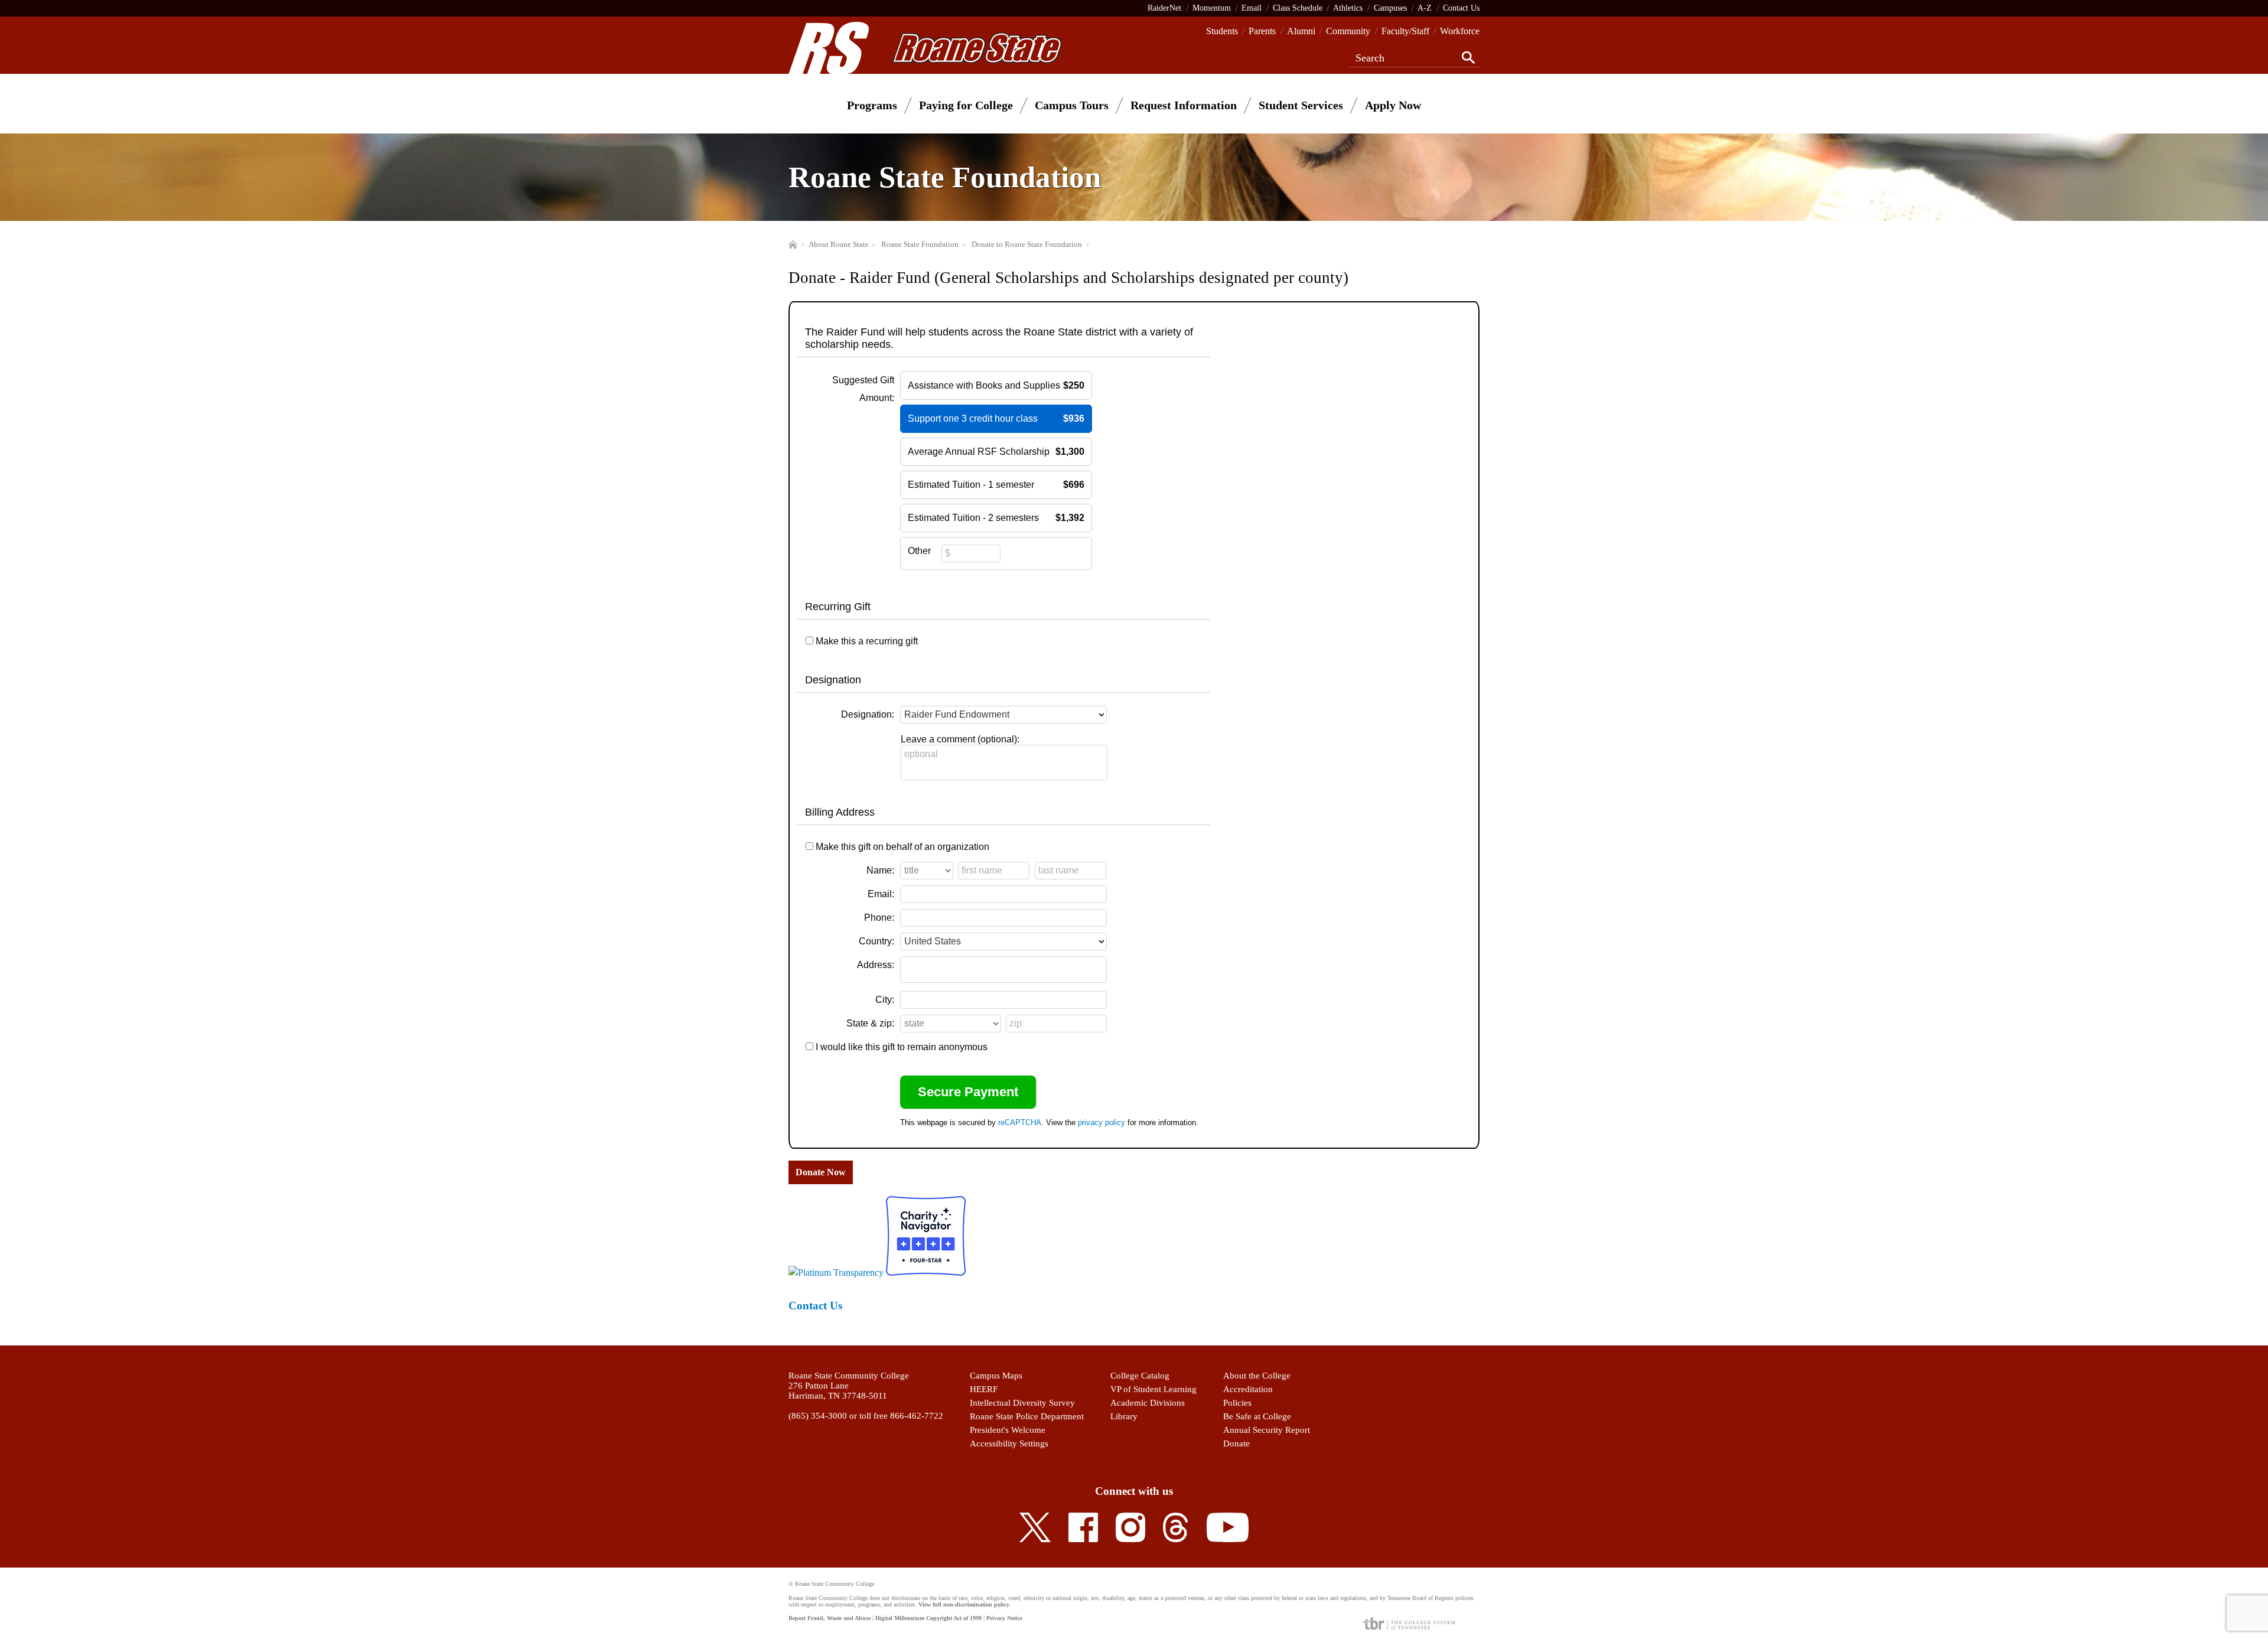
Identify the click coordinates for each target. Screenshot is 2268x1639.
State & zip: (870, 1023)
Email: (881, 894)
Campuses (1390, 8)
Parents (1262, 31)
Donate (1236, 1444)
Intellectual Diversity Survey (1022, 1403)
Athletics (1348, 8)
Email (1252, 8)
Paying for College (966, 105)
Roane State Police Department (1027, 1416)
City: (885, 1000)
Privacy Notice (1004, 1618)
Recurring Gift (838, 607)
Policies (1237, 1403)
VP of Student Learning (1153, 1389)
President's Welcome (1008, 1430)
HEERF (984, 1389)
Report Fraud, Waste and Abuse (830, 1618)
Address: (876, 965)
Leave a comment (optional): (960, 739)
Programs (872, 105)
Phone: (879, 918)
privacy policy (1102, 1122)
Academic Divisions (1148, 1403)
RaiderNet (1164, 8)
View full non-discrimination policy (964, 1604)
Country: (876, 941)
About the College (1257, 1376)
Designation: (868, 714)
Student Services (1301, 105)
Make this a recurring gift (867, 641)
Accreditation (1248, 1389)
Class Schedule (1298, 8)
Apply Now (1393, 105)
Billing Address (840, 812)
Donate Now (821, 1172)
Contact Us (1461, 8)
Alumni (1301, 31)
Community (1348, 31)
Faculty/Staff (1405, 31)
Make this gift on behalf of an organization (902, 847)
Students (1222, 31)
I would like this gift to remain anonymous (902, 1047)
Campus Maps (996, 1376)
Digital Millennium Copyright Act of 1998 (928, 1618)
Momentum (1212, 8)
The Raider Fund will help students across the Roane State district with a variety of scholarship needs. (999, 338)
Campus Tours (1072, 105)
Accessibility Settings (1009, 1444)
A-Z (1425, 8)
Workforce (1460, 31)
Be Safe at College (1257, 1416)
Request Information (1184, 105)
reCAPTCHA (1020, 1122)
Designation (833, 680)
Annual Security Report (1267, 1430)
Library (1124, 1416)
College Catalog (1140, 1376)
